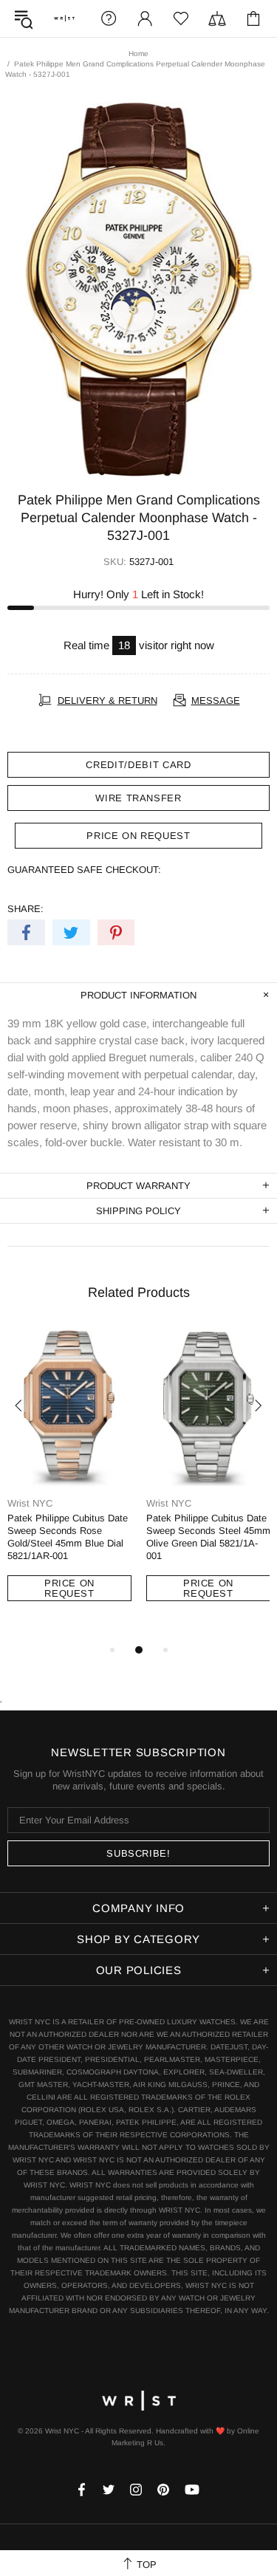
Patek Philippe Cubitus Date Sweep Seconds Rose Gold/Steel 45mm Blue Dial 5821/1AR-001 (68, 1537)
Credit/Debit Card (138, 765)
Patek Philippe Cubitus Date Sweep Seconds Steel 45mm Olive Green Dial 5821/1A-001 (208, 1537)
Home (138, 54)
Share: (25, 909)
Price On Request (69, 1588)
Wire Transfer (138, 798)
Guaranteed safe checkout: (84, 870)
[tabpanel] (69, 1478)
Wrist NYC (64, 18)
